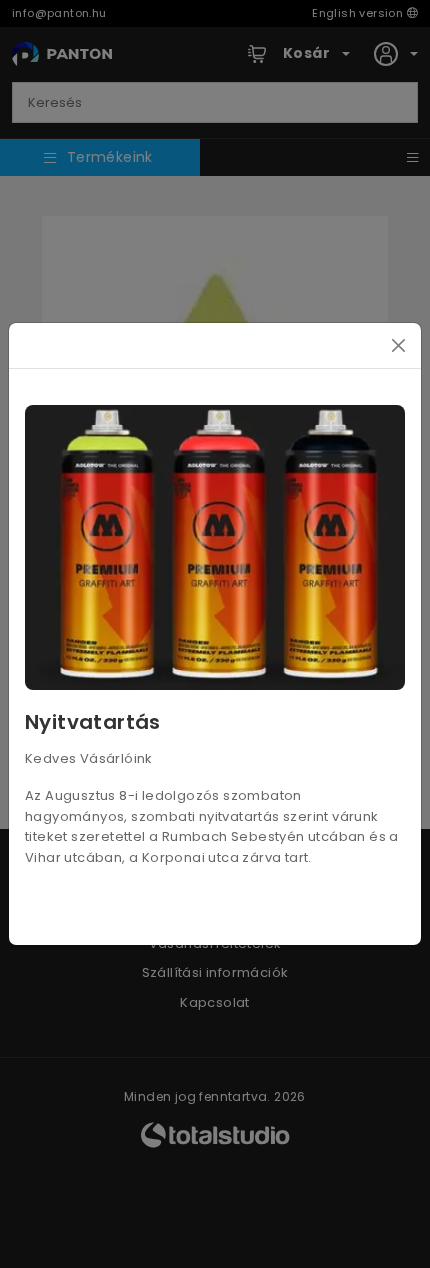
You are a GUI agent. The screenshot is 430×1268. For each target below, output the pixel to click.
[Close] (398, 345)
